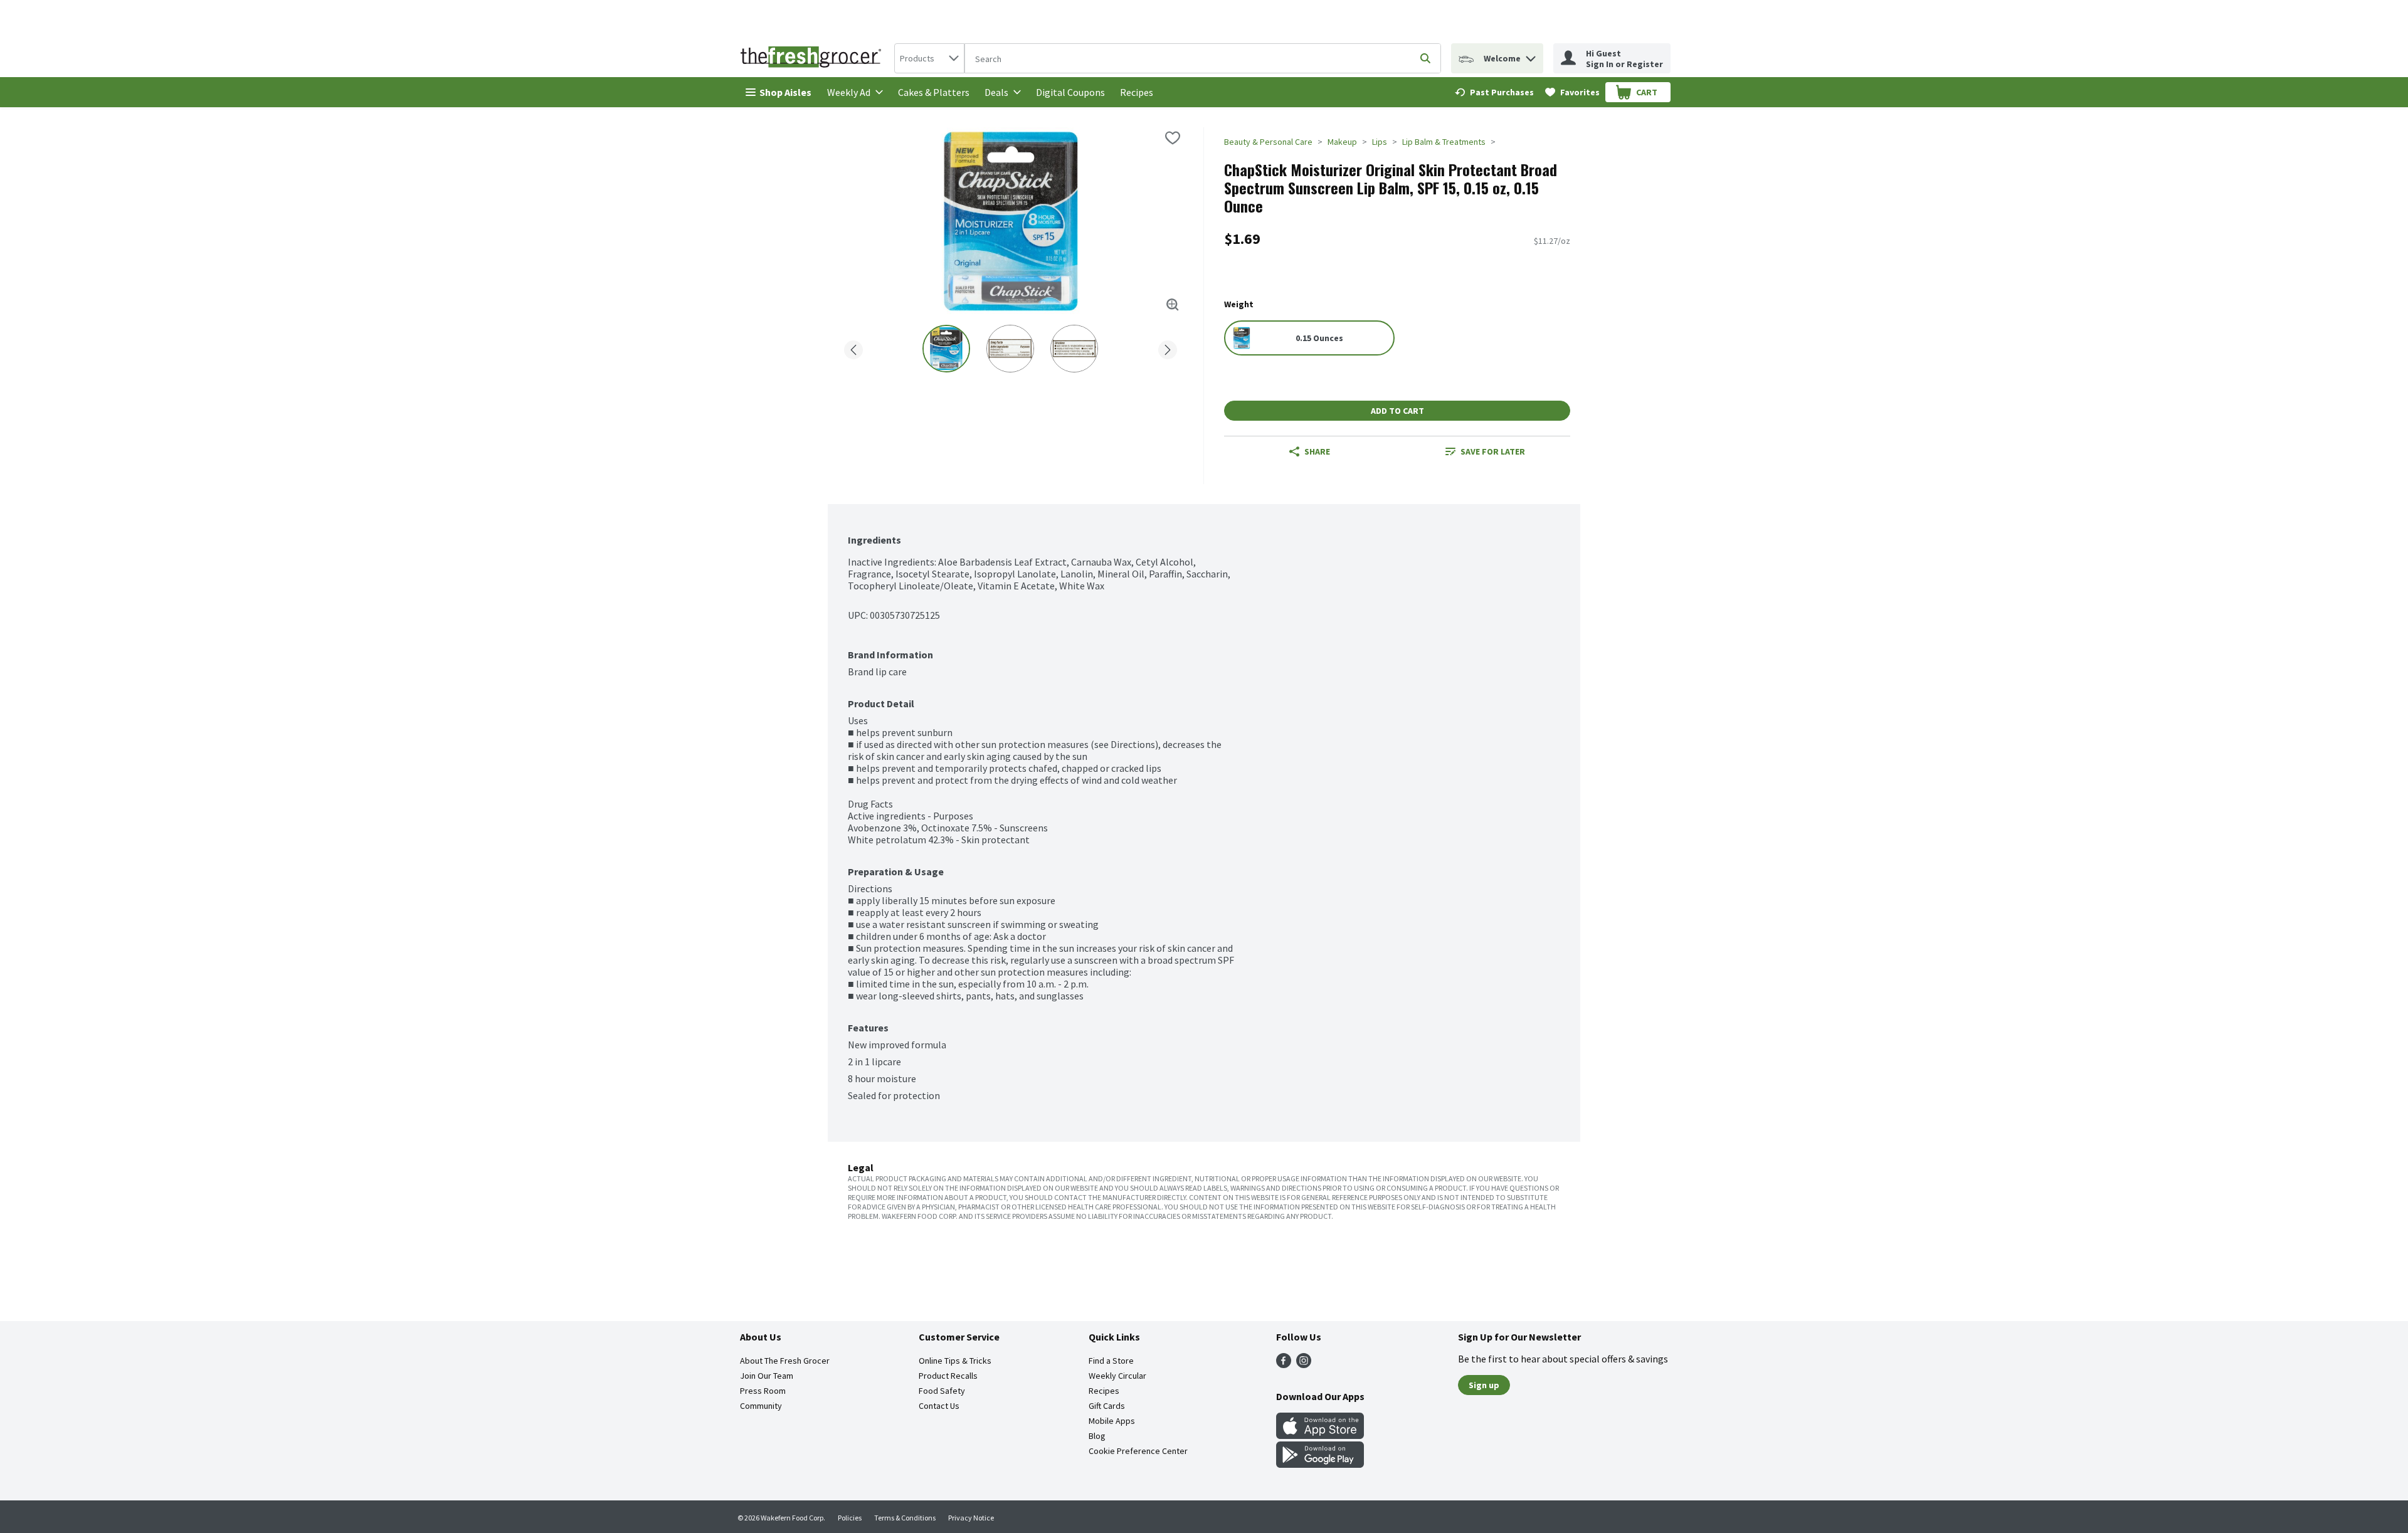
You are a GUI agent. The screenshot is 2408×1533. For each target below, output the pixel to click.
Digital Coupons (1070, 92)
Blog (1097, 1436)
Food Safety (942, 1391)
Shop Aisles (785, 92)
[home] (813, 58)
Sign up (1484, 1385)
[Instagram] (1304, 1364)
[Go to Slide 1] (946, 349)
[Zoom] (1173, 305)
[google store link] (1320, 1464)
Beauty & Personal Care (1268, 142)
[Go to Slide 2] (1010, 349)
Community (761, 1406)
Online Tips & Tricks (955, 1361)
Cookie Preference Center (1138, 1451)
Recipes (1137, 92)
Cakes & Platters (934, 92)
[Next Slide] (1168, 348)
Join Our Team (767, 1376)
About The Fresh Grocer (785, 1361)
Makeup (1342, 142)
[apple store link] (1320, 1435)
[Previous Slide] (853, 348)
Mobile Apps (1112, 1421)
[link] (1494, 92)
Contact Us (939, 1406)
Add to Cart (1397, 411)
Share (1317, 451)
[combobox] (929, 58)
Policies (850, 1518)
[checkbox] (1173, 138)
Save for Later (1493, 451)
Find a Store (1111, 1361)
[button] (1531, 55)
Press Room (763, 1391)
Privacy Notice (971, 1518)
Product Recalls (948, 1376)
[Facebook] (1284, 1364)
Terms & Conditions (905, 1518)
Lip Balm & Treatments (1444, 142)
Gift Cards (1107, 1406)
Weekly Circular (1117, 1376)
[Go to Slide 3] (1074, 349)
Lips (1380, 142)
